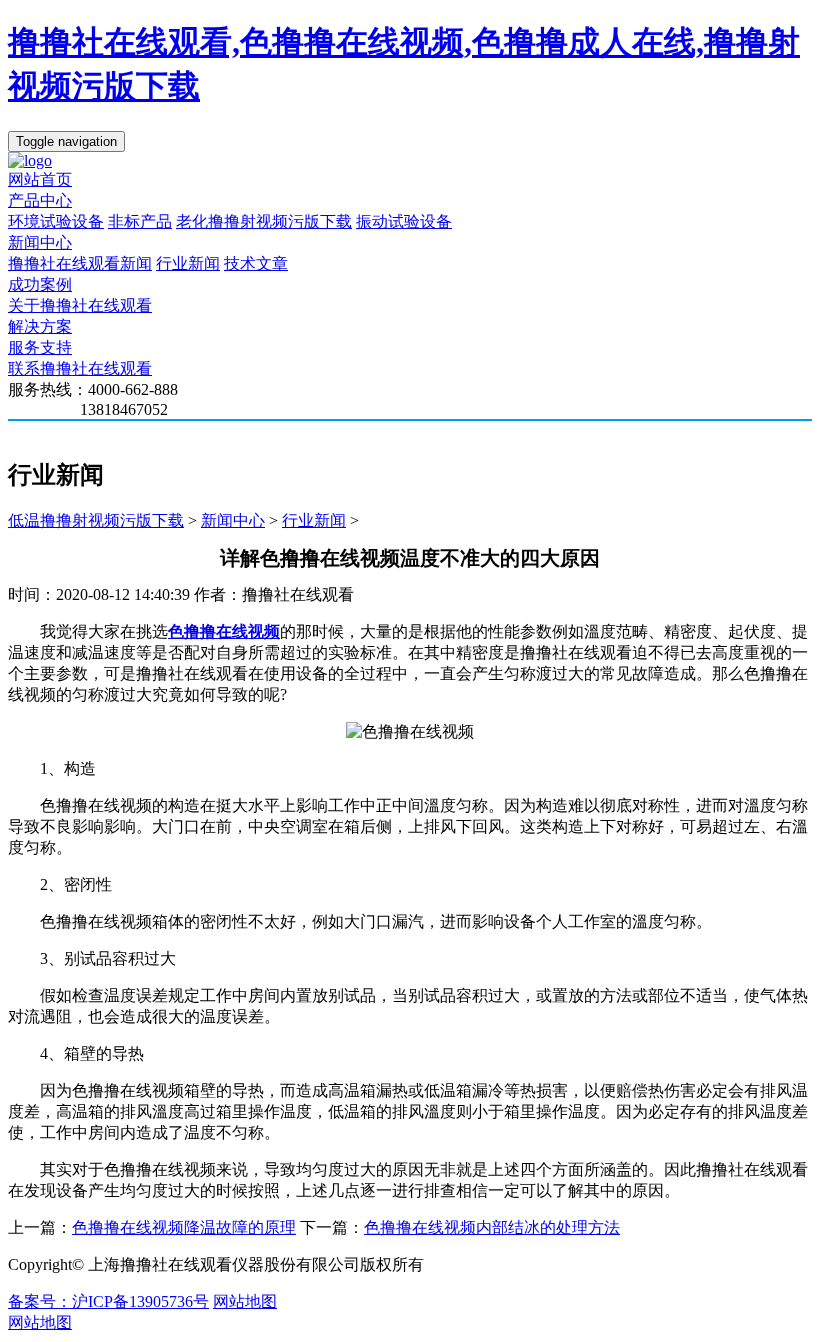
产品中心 (40, 200)
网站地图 (245, 1301)
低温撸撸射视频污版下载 (96, 520)
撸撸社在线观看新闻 (80, 263)
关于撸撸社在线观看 (80, 305)
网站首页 (40, 179)
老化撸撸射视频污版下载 (264, 221)
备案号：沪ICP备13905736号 (108, 1301)
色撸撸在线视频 (224, 631)
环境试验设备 (56, 221)
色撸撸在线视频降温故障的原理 (184, 1227)
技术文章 (256, 263)
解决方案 (40, 326)
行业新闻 (188, 263)
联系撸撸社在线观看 (80, 368)
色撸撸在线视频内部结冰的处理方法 (492, 1227)
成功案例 (40, 284)
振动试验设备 (404, 221)
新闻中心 (40, 242)
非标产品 (140, 221)
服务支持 (40, 347)
